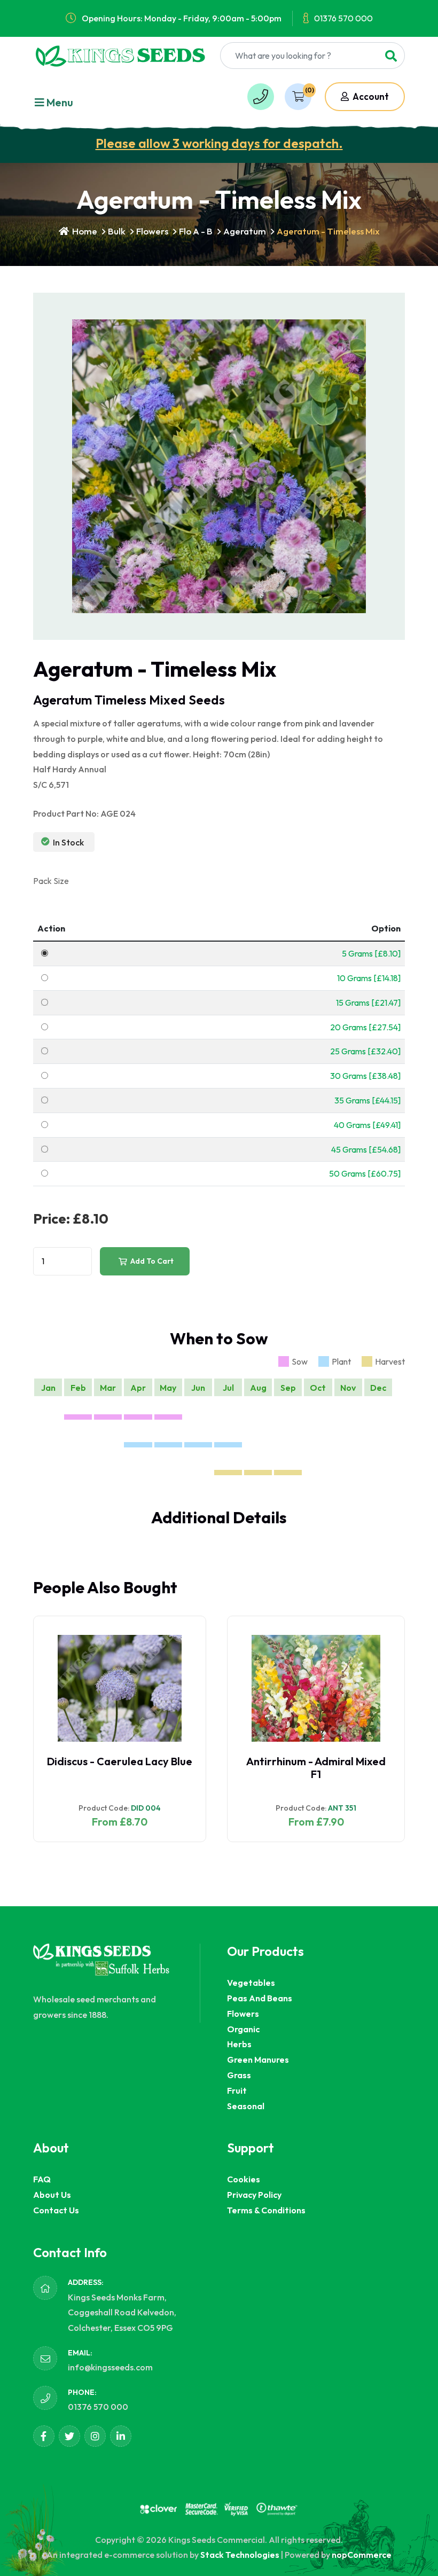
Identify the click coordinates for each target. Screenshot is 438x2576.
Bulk (117, 231)
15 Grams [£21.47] (368, 1003)
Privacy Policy (254, 2195)
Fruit (237, 2090)
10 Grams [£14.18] (369, 978)
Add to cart (151, 1261)
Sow (300, 1361)
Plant (341, 1361)
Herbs (239, 2044)
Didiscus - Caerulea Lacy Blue (120, 1761)
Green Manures (258, 2060)
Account (370, 96)
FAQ (42, 2179)
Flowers (152, 231)
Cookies (244, 2179)
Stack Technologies (240, 2555)
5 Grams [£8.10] (371, 953)
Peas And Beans (260, 1998)
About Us (52, 2195)
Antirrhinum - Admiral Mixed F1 (316, 1768)
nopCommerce (362, 2555)
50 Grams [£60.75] (365, 1173)
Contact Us (56, 2210)
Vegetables (251, 1983)
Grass (239, 2075)
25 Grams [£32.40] (365, 1051)
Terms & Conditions (266, 2210)
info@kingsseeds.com (110, 2367)
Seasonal (246, 2106)
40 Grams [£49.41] (367, 1125)
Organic (243, 2029)
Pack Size (51, 881)
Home (84, 231)
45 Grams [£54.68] (366, 1149)
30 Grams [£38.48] (365, 1076)
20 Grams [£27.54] (365, 1027)
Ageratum (245, 231)
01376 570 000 (343, 18)
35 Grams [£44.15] (367, 1100)
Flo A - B (196, 231)
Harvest (390, 1361)
